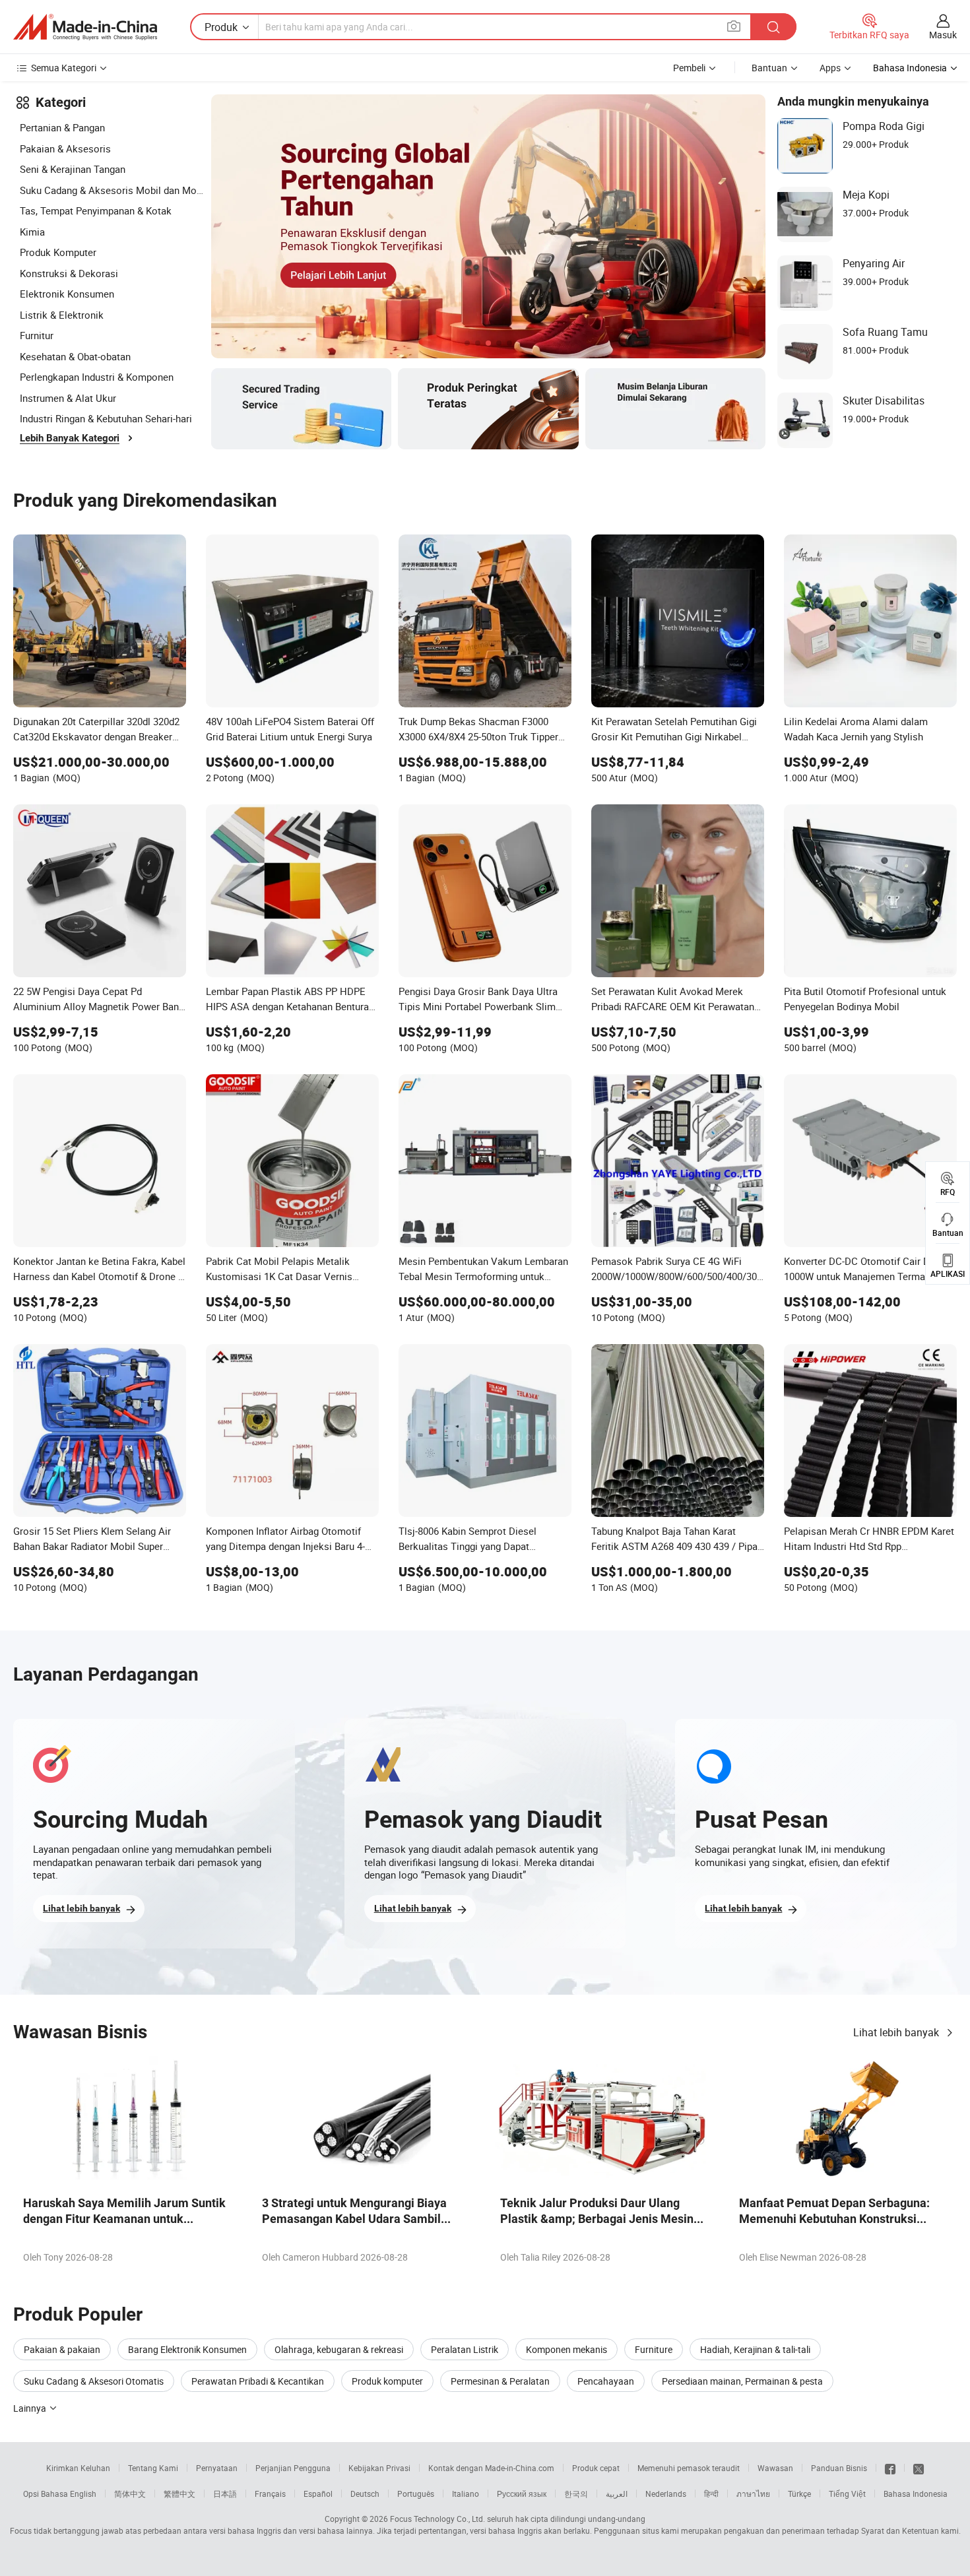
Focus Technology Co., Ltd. (437, 2519)
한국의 (576, 2494)
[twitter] (919, 2468)
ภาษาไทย (753, 2494)
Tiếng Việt (847, 2494)
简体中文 (130, 2494)
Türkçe (799, 2494)
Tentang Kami (153, 2468)
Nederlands (666, 2494)
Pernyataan (217, 2468)
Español (318, 2494)
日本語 (225, 2494)
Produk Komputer (58, 252)
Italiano (466, 2494)
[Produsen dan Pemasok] (85, 27)
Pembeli (689, 68)
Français (270, 2494)
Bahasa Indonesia (916, 2494)
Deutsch (365, 2494)
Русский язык (522, 2494)
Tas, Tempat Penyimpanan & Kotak (96, 210)
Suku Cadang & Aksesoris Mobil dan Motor (112, 190)
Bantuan (769, 68)
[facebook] (890, 2468)
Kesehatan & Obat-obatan (75, 356)
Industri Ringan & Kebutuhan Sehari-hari (106, 418)
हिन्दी (711, 2494)
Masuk (943, 35)
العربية (617, 2494)
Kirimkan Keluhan (78, 2468)
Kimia (32, 232)
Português (416, 2494)
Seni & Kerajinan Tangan (73, 169)
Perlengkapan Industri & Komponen (97, 377)
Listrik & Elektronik (62, 315)
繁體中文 (179, 2494)
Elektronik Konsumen (67, 294)
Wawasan (775, 2468)
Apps (830, 68)
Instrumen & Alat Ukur (68, 398)
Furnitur (37, 335)
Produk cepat (596, 2468)
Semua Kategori (64, 68)
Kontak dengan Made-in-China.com (491, 2468)
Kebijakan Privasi (379, 2468)
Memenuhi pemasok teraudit (689, 2468)
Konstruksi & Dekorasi (69, 273)
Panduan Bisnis (839, 2468)
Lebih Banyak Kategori (70, 438)
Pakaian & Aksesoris (65, 148)
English (83, 2494)
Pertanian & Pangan (62, 127)
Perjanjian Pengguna (293, 2468)
